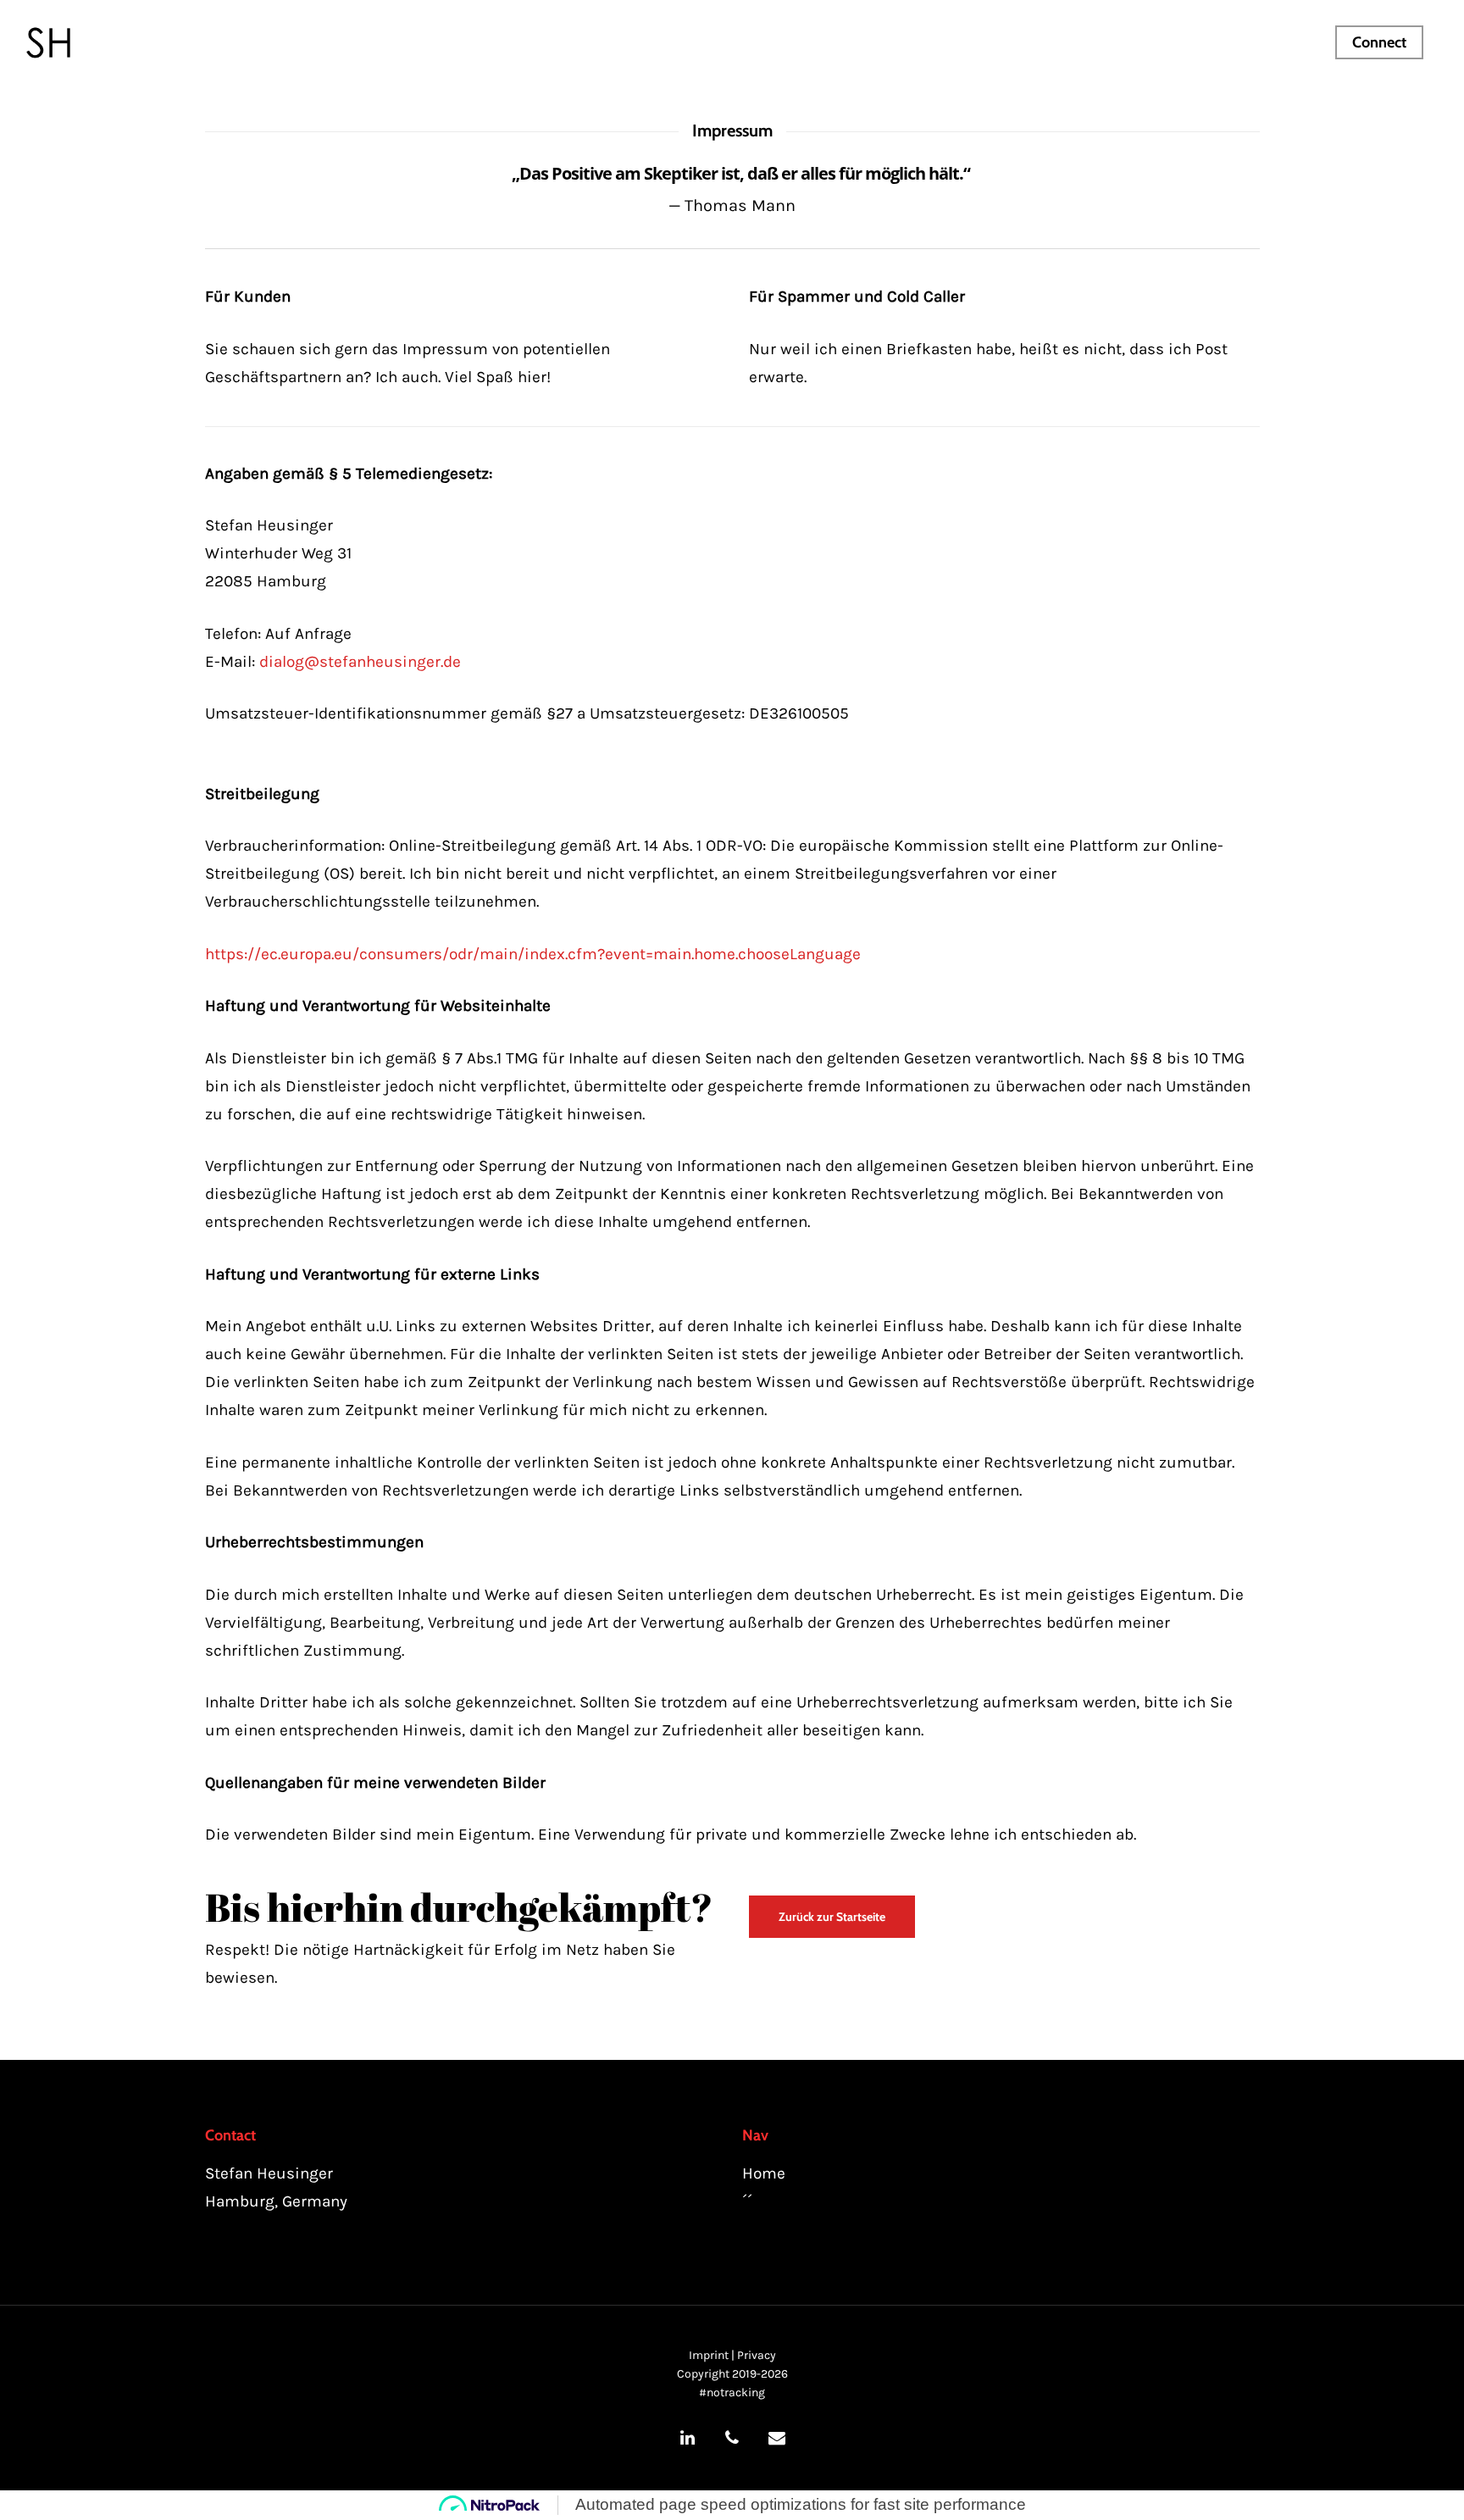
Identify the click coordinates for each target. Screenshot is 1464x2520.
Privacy (757, 2355)
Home (764, 2173)
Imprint (709, 2355)
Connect (1379, 42)
